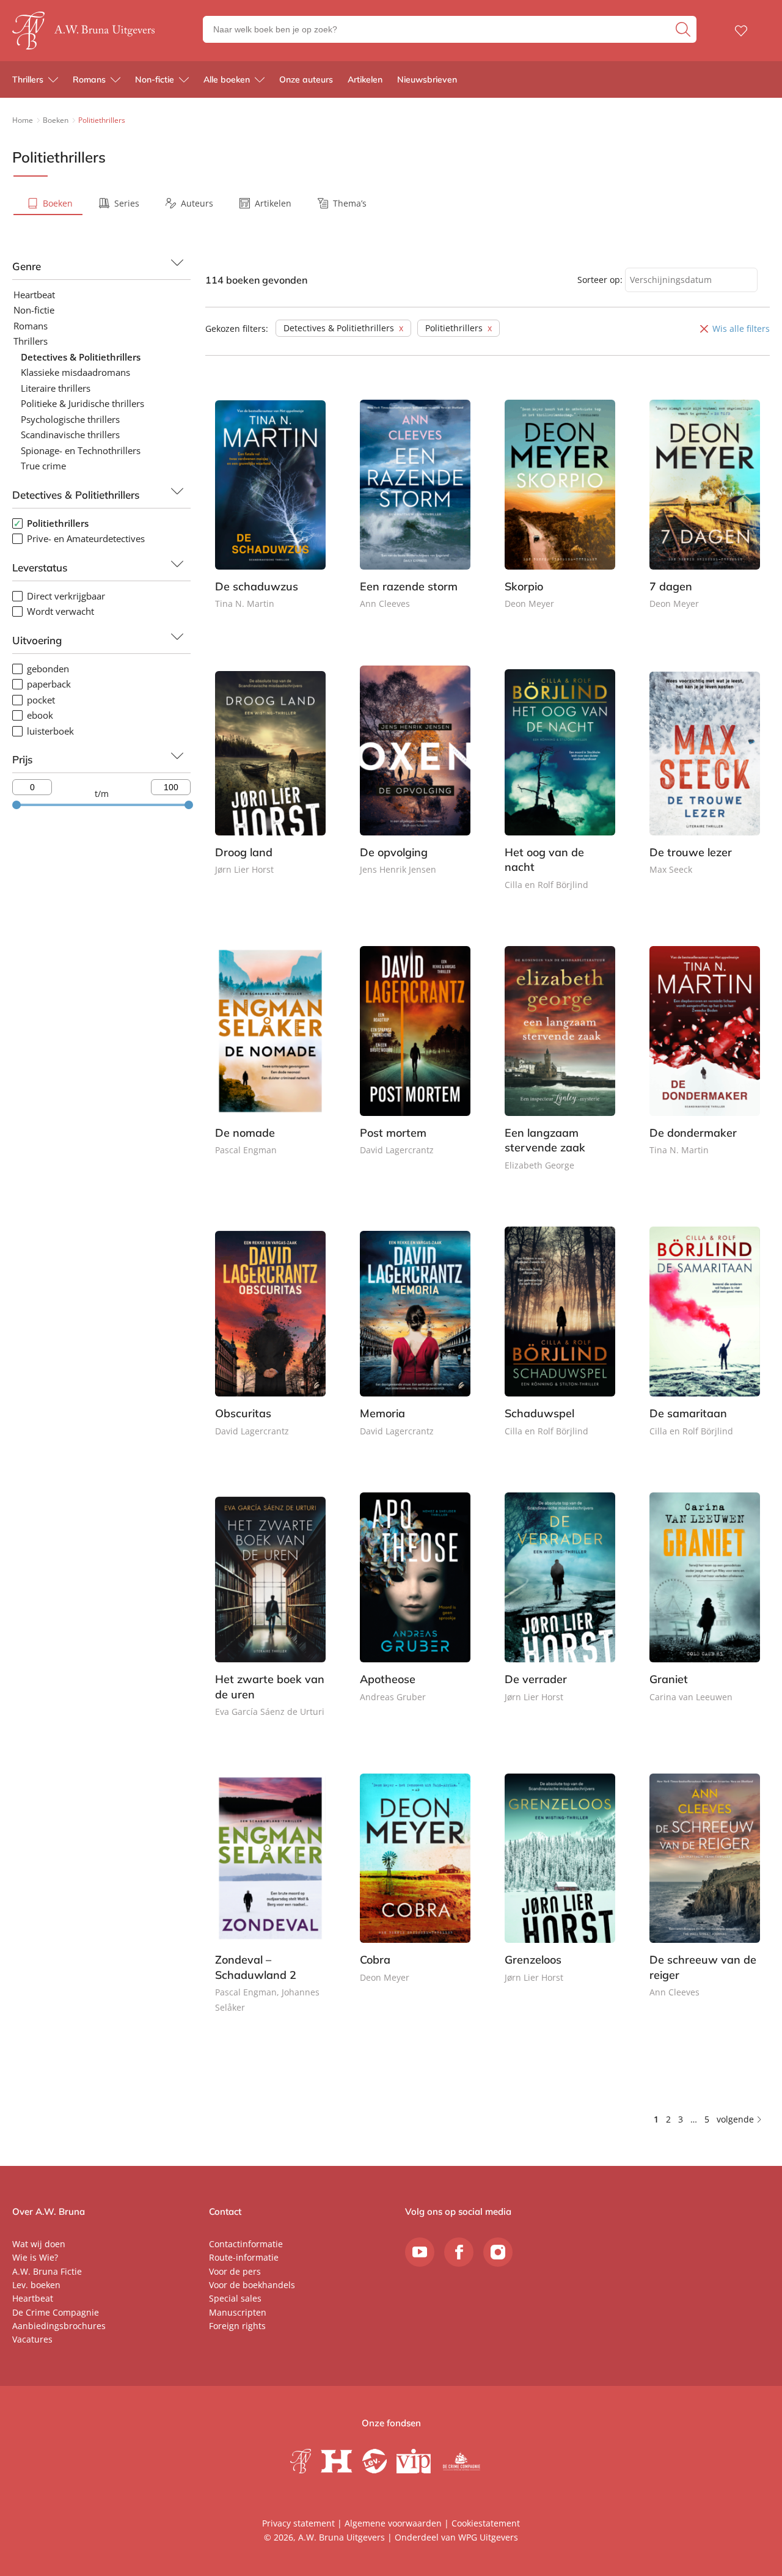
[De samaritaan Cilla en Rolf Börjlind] (705, 1342)
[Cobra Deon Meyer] (415, 1889)
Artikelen (365, 79)
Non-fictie (155, 79)
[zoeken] (685, 29)
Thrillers (28, 79)
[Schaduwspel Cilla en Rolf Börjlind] (560, 1342)
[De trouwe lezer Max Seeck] (705, 781)
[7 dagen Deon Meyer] (705, 516)
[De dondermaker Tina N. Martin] (705, 1062)
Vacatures (32, 2339)
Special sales (235, 2298)
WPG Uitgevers (488, 2537)
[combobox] (691, 280)
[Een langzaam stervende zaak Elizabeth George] (560, 1069)
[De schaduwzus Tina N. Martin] (270, 516)
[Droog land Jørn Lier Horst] (270, 781)
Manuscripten (238, 2312)
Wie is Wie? (35, 2257)
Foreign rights (237, 2326)
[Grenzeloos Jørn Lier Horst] (560, 1889)
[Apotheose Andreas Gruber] (415, 1608)
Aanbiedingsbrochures (59, 2326)
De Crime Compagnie (56, 2312)
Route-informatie (244, 2257)
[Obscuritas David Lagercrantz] (270, 1342)
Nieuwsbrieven (427, 79)
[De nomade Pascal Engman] (270, 1062)
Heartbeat (33, 2298)
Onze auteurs (306, 79)
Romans (89, 79)
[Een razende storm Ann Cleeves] (415, 516)
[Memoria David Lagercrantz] (415, 1342)
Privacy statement (298, 2523)
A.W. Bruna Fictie (47, 2271)
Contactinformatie (246, 2244)
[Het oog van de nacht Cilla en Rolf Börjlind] (560, 789)
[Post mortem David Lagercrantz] (415, 1062)
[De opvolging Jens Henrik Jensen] (415, 781)
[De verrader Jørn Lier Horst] (560, 1608)
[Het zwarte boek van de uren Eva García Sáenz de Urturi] (270, 1616)
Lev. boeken (36, 2285)
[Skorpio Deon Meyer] (560, 516)
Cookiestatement (486, 2523)
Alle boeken (227, 79)
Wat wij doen (39, 2244)
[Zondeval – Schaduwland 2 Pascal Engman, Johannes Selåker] (270, 1904)
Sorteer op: (600, 280)
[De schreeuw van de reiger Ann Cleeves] (705, 1897)
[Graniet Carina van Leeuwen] (705, 1608)
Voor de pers (235, 2271)
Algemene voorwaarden (393, 2523)
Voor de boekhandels (252, 2285)
